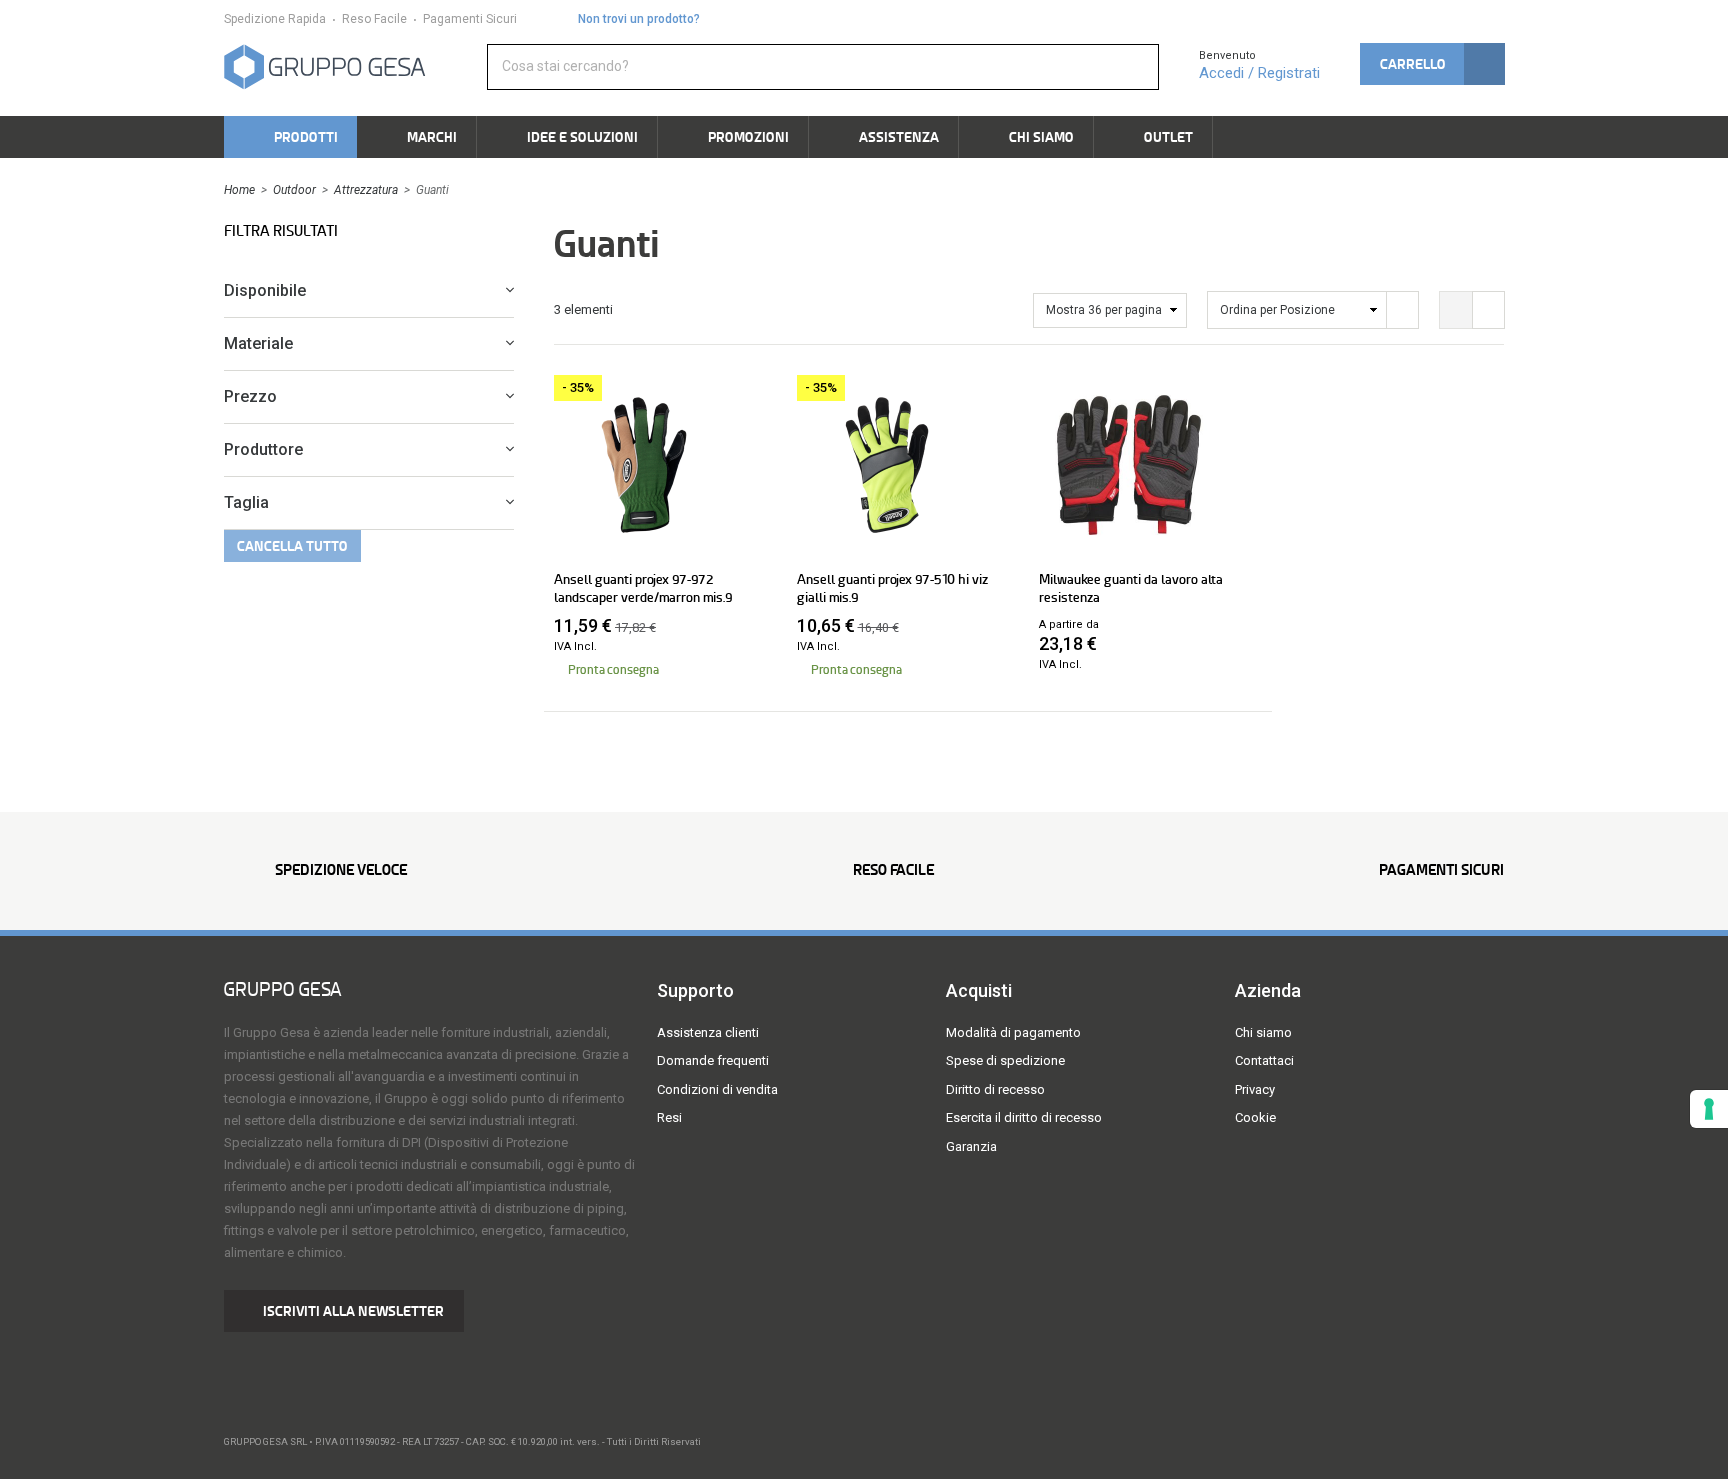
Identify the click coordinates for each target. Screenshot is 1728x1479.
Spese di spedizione (1005, 1060)
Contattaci (1264, 1060)
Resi (669, 1117)
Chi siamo (1263, 1032)
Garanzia (971, 1146)
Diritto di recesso (995, 1089)
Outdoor (294, 190)
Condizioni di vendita (717, 1089)
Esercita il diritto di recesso (1024, 1117)
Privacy (1255, 1089)
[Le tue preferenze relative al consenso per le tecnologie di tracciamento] (1709, 1109)
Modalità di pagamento (1013, 1032)
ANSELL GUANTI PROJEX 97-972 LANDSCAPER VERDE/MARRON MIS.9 (643, 588)
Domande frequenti (713, 1060)
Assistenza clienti (708, 1032)
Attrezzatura (366, 190)
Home (239, 190)
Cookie (1255, 1117)
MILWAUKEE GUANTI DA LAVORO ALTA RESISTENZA (1131, 588)
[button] (1432, 64)
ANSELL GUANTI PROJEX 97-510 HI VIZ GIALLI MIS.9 (892, 588)
